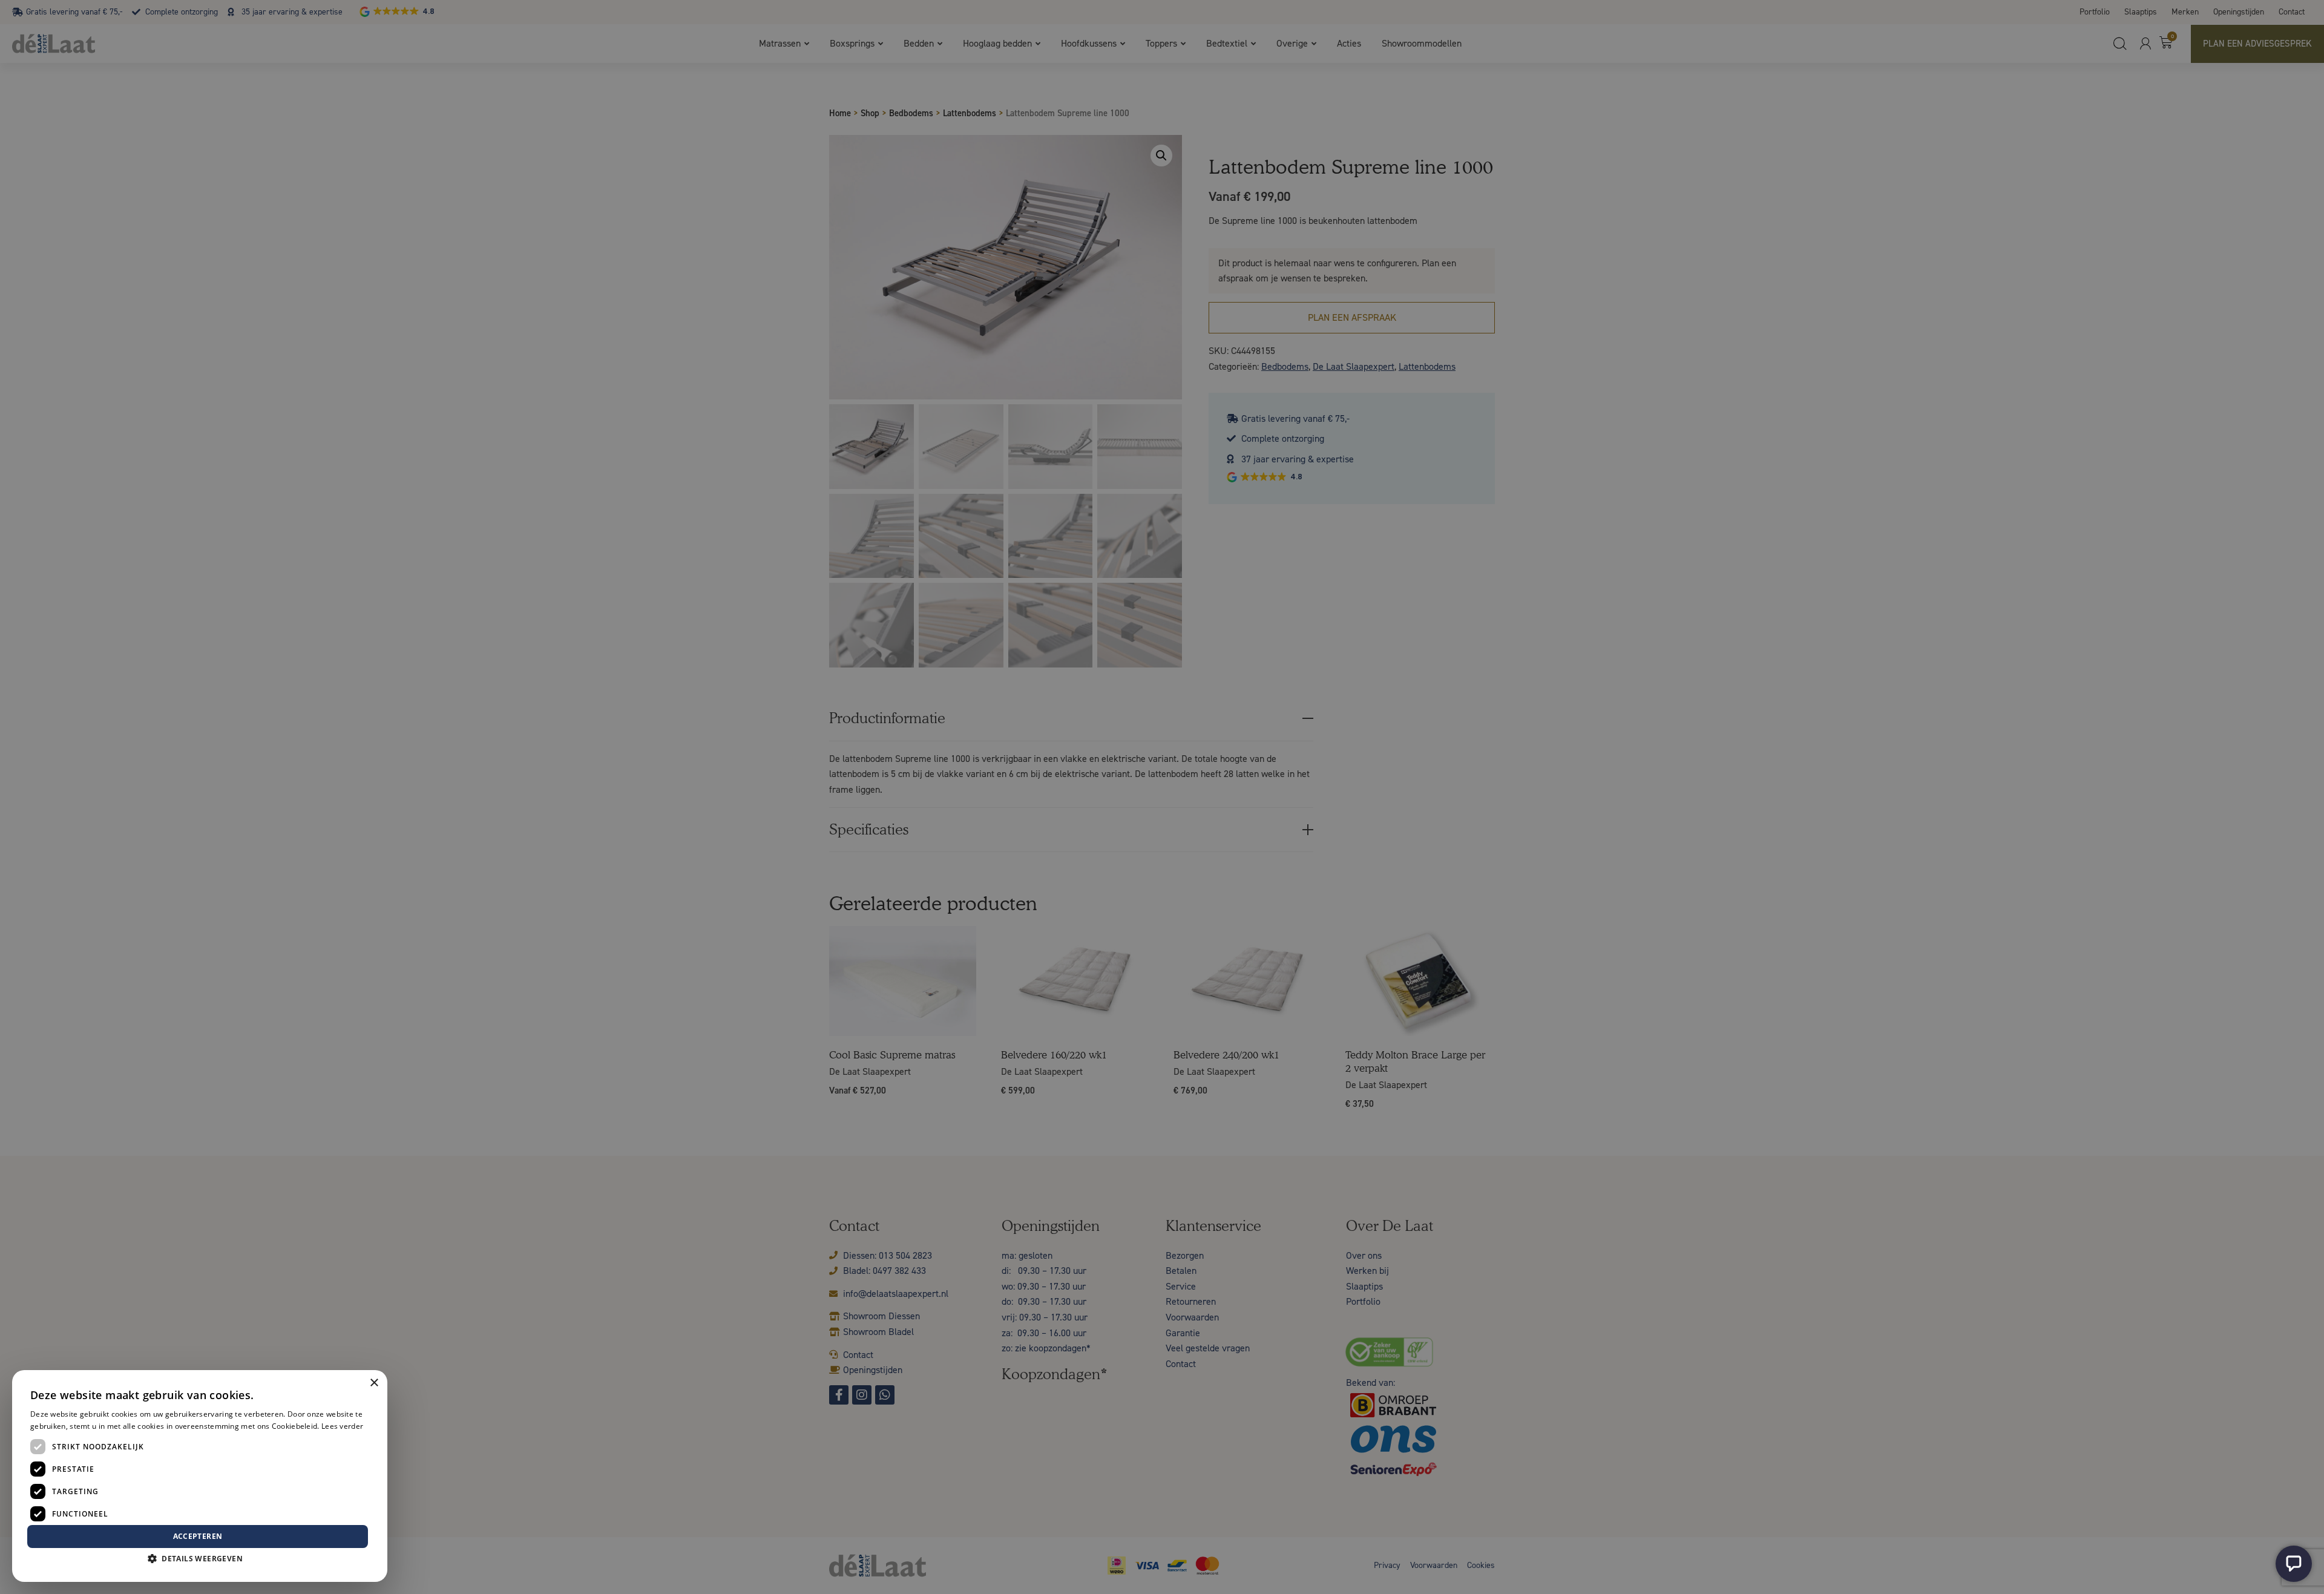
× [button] (374, 1383)
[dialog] (1162, 797)
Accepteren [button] (198, 1536)
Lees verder (342, 1426)
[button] (200, 1559)
